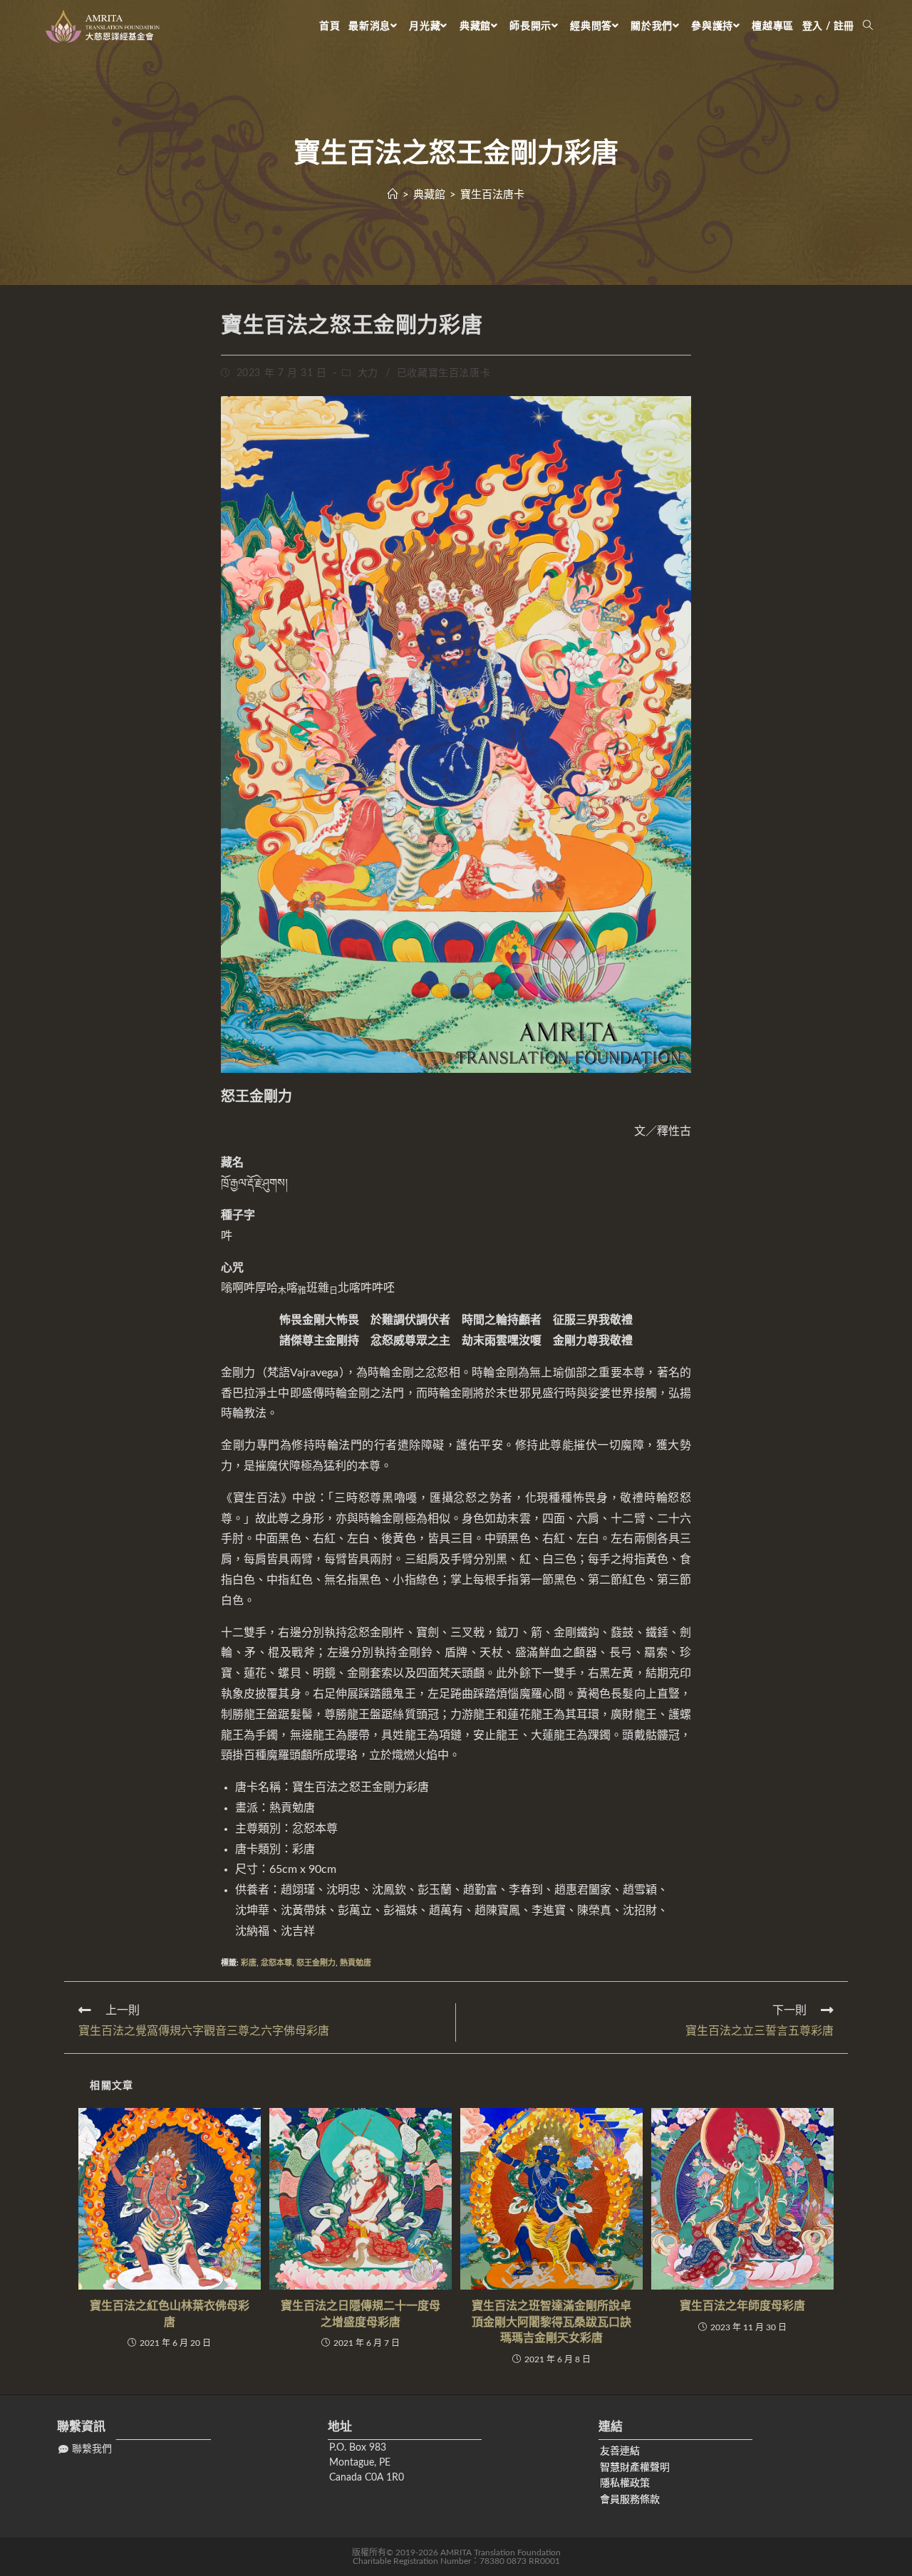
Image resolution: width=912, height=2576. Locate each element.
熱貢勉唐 (356, 1963)
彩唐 (249, 1963)
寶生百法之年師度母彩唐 (742, 2306)
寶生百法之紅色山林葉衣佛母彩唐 (170, 2314)
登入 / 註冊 (828, 26)
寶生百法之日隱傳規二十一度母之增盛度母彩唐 (361, 2314)
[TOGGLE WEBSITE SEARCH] (868, 26)
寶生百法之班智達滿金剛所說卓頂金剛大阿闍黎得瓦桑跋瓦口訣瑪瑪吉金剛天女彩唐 (551, 2322)
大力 (368, 373)
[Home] (393, 195)
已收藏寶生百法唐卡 (444, 373)
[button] (85, 2450)
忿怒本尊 (276, 1963)
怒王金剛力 (316, 1963)
